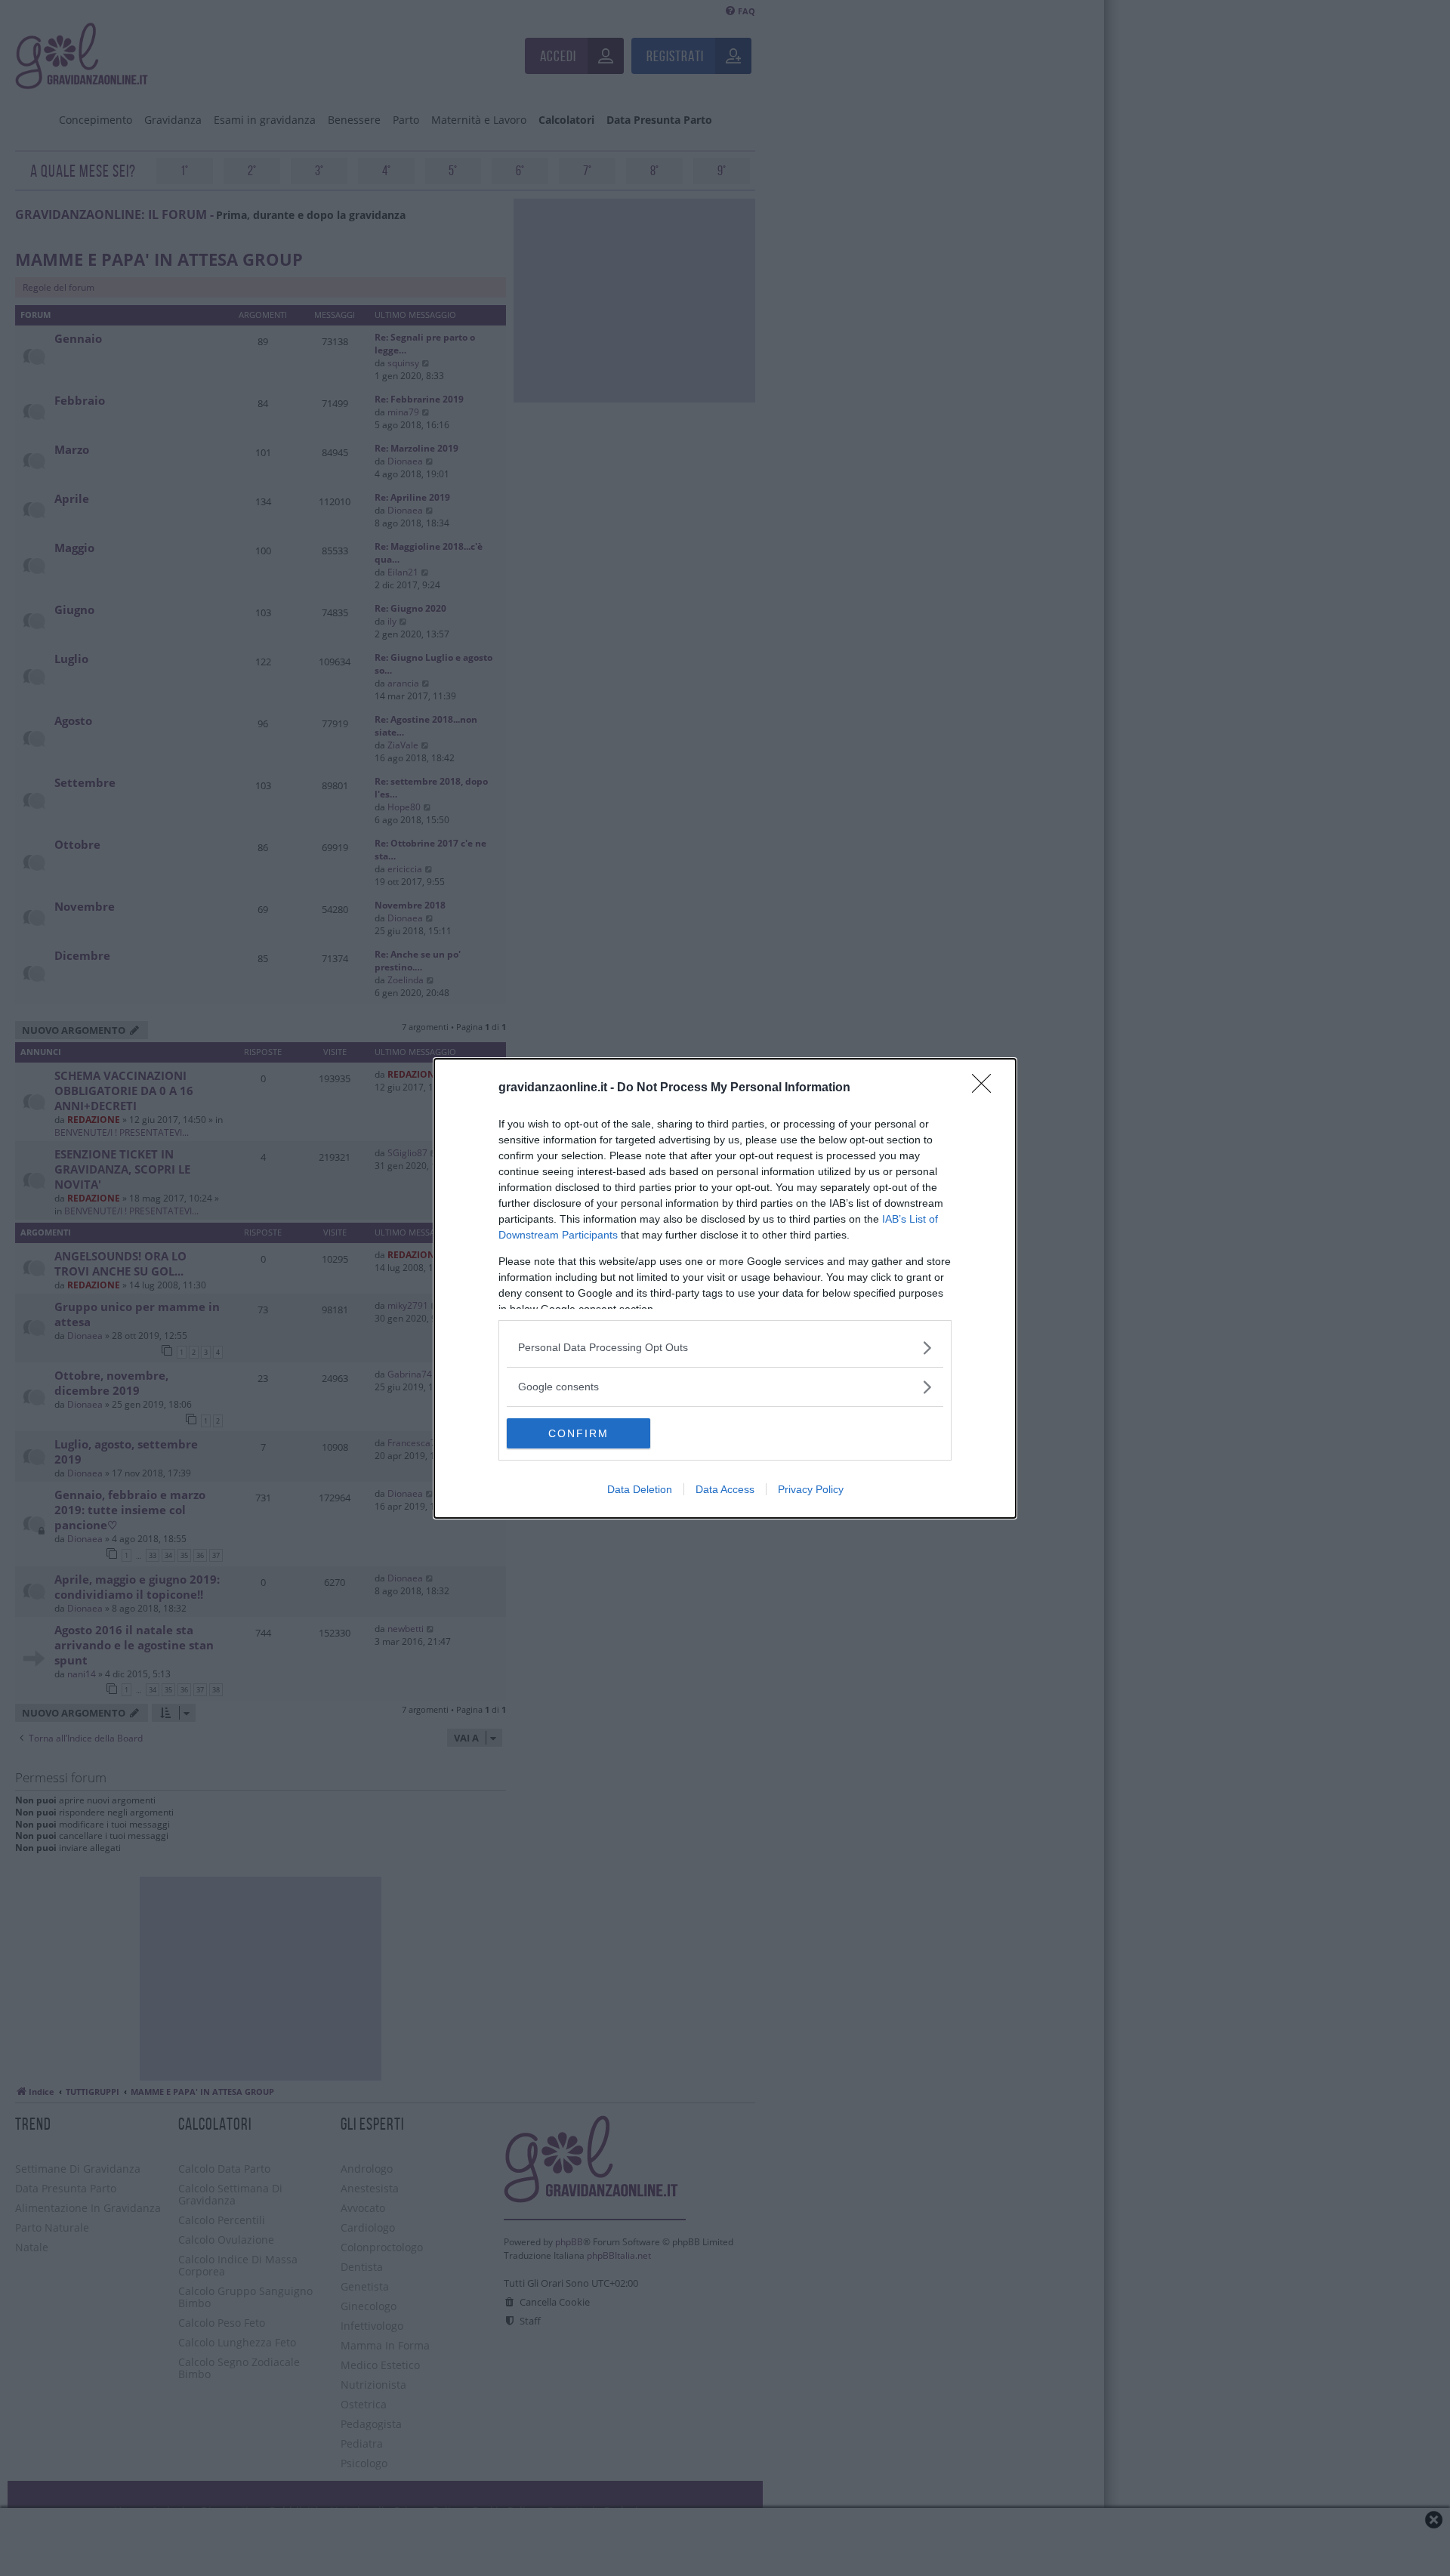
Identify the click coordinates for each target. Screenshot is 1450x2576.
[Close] (986, 1088)
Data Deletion (640, 1489)
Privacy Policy (811, 1489)
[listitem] (725, 1348)
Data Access (725, 1489)
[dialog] (725, 1288)
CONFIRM (578, 1433)
